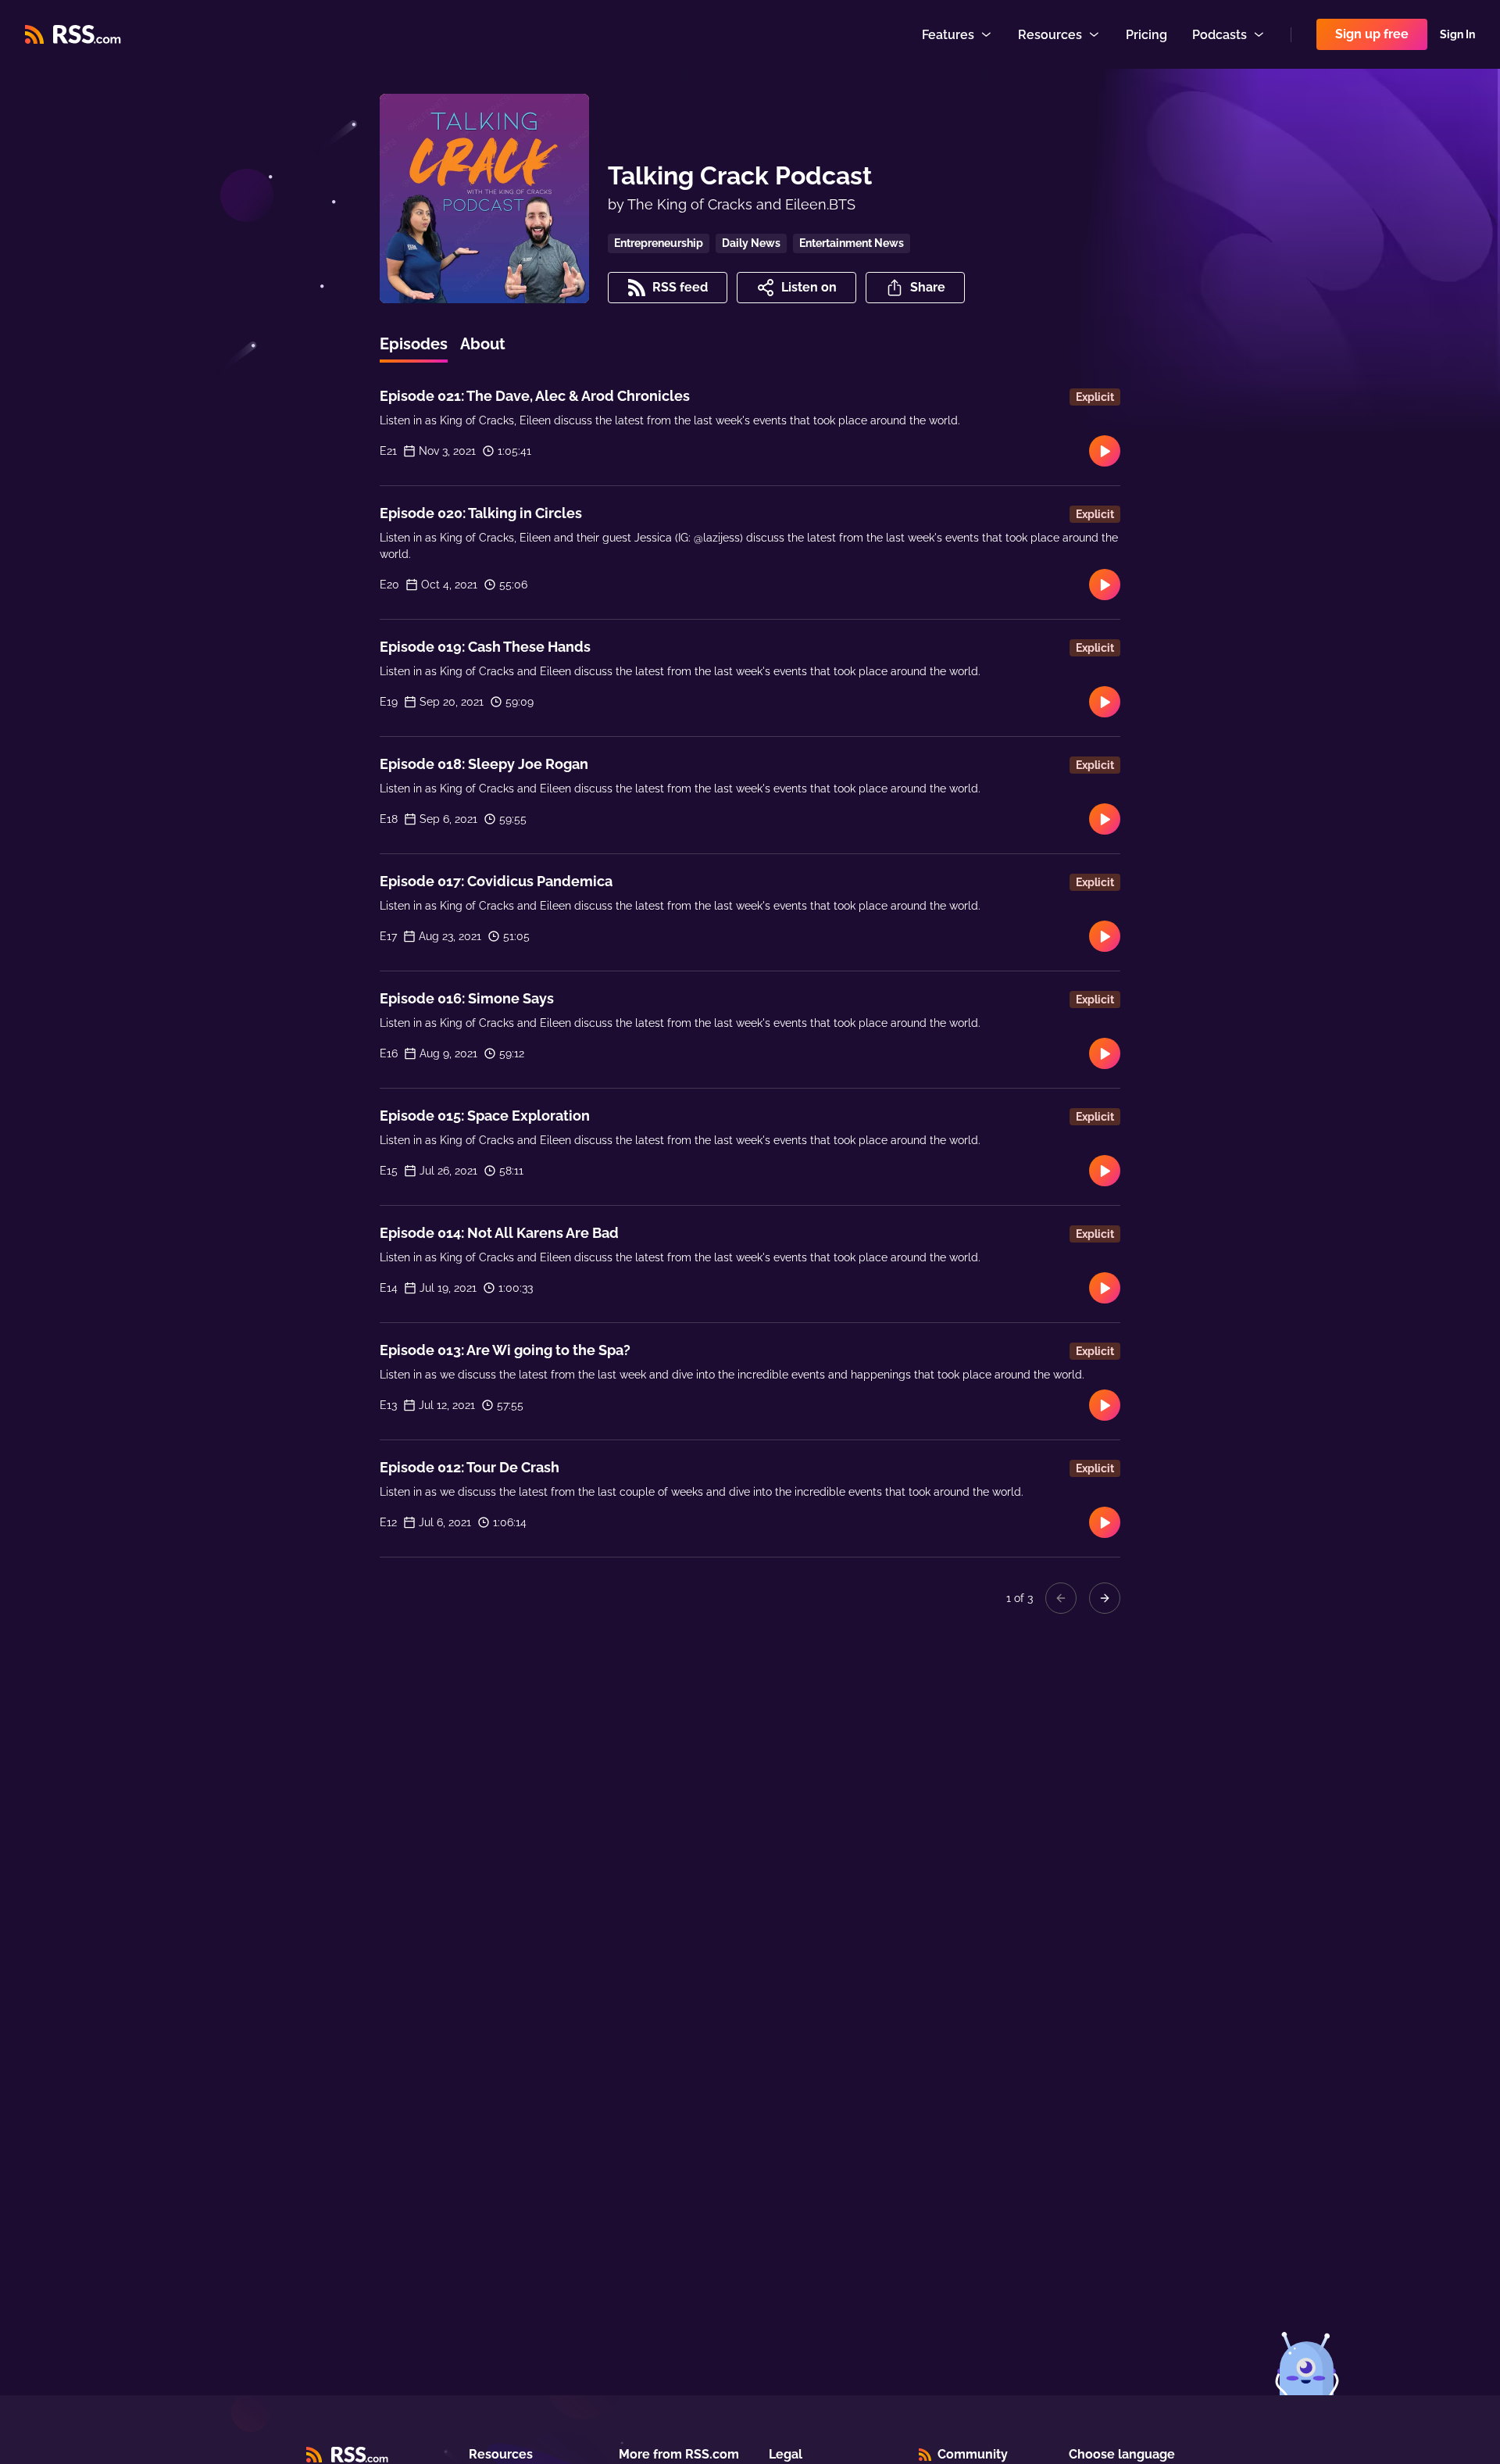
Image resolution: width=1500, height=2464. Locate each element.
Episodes (414, 344)
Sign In (1457, 34)
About (483, 344)
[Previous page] (1061, 1598)
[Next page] (1105, 1598)
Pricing (1146, 35)
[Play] (1105, 451)
